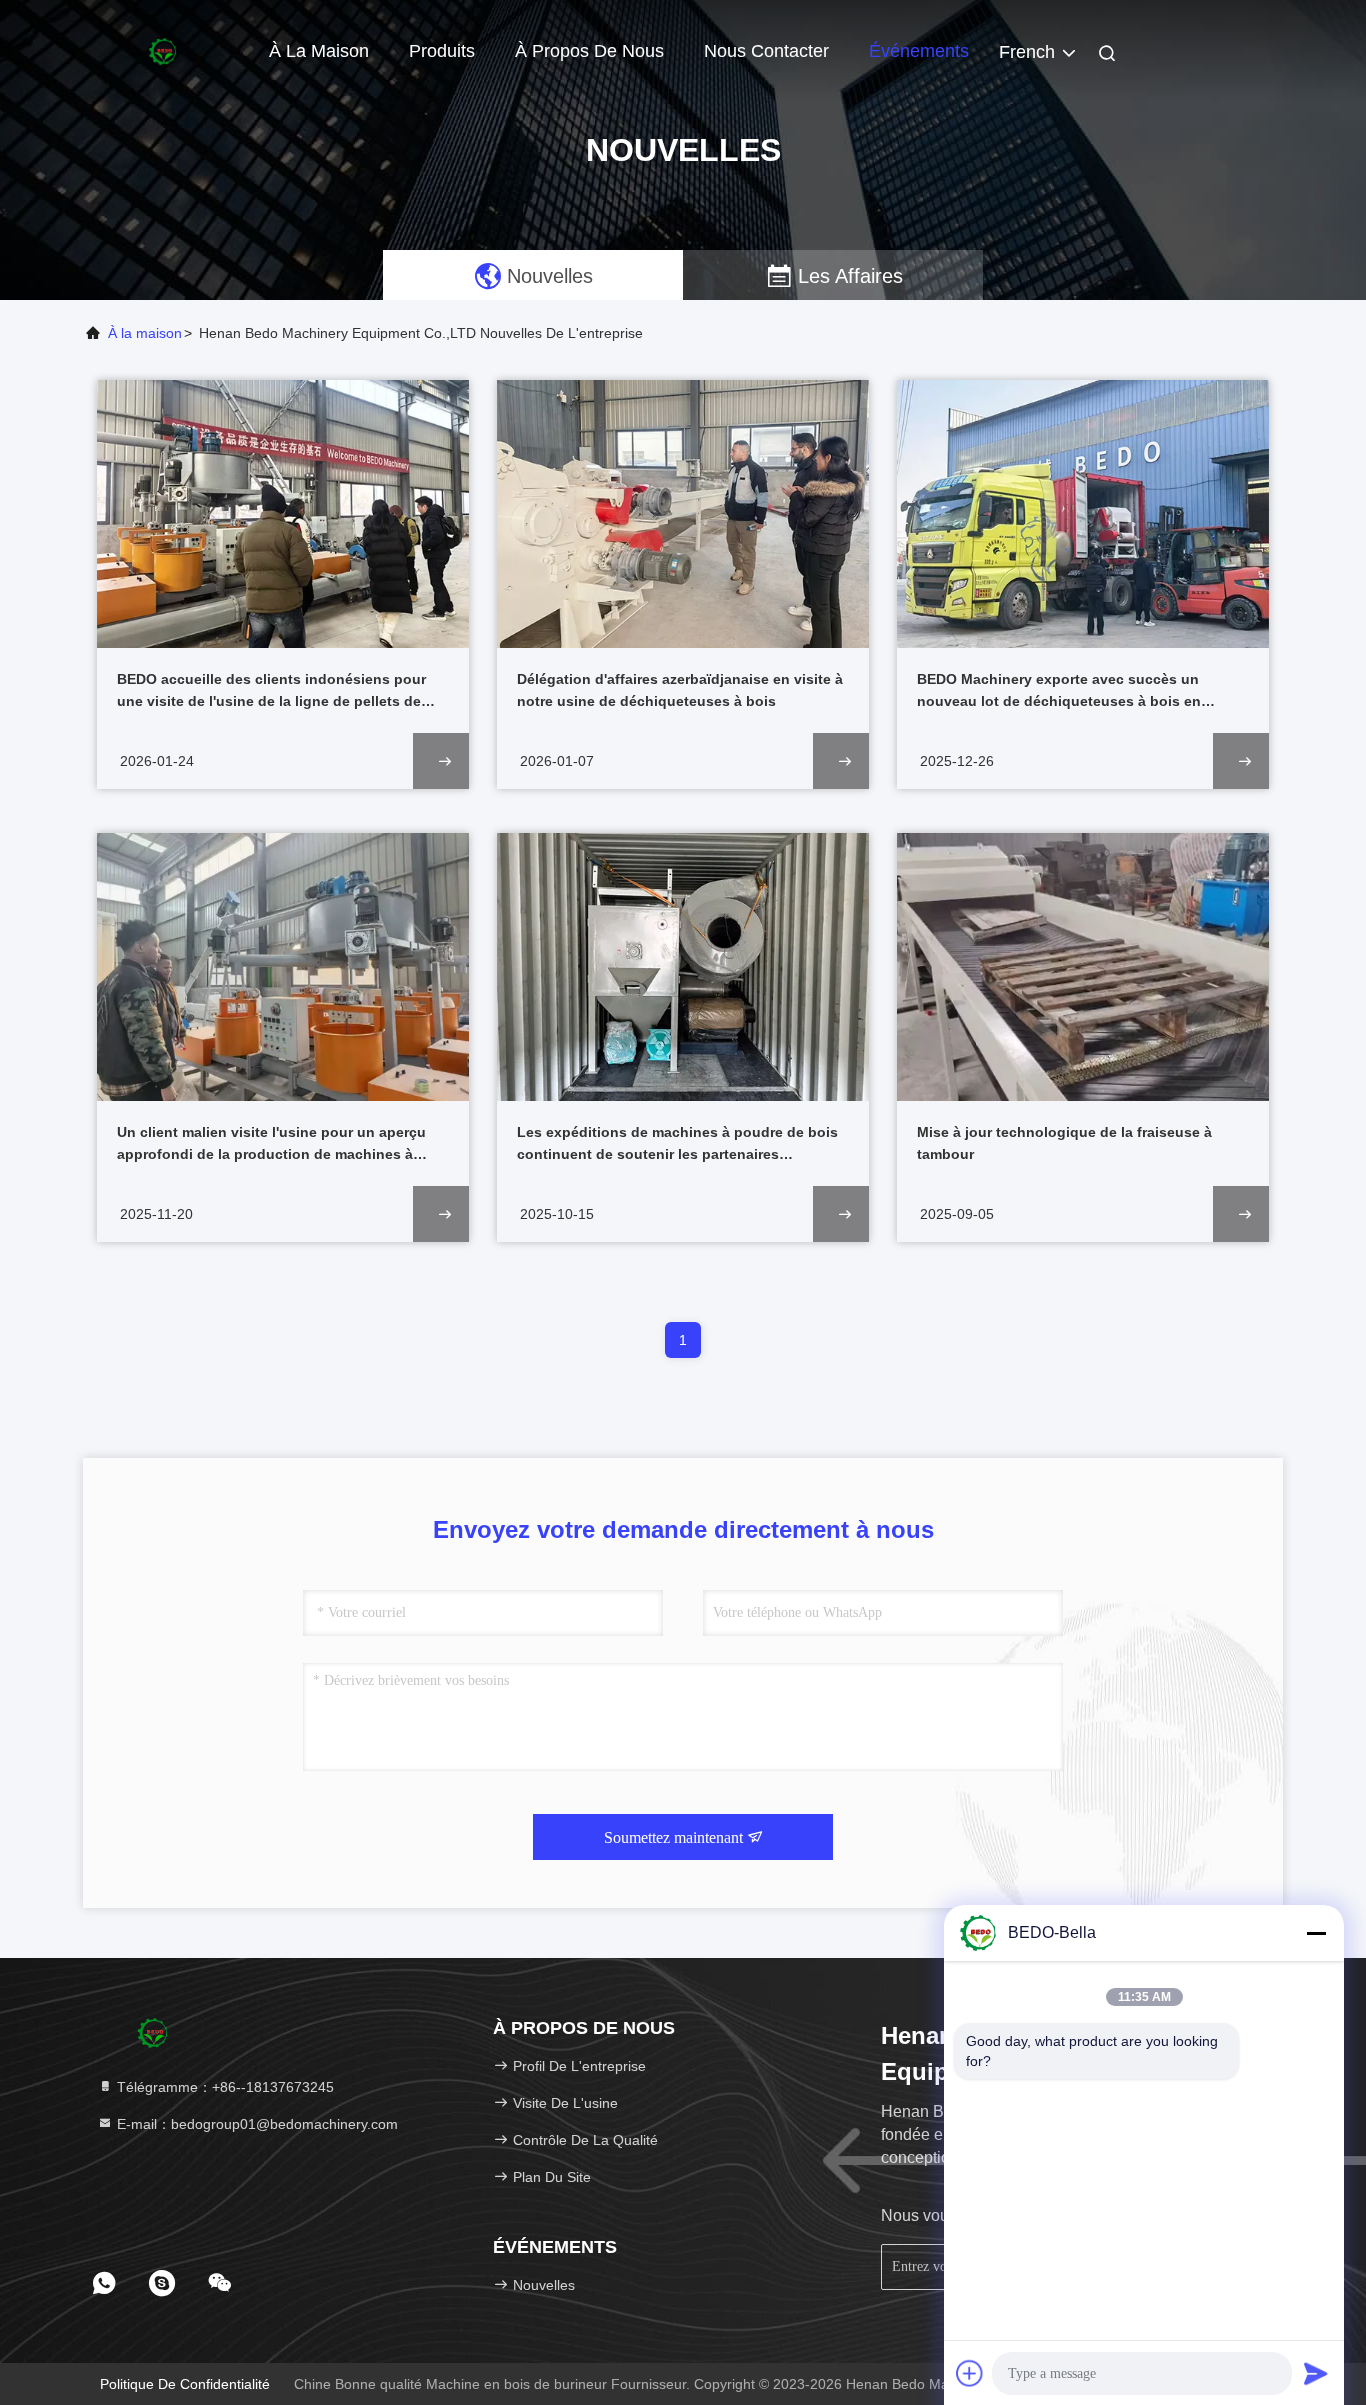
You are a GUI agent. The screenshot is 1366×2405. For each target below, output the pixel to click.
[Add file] (970, 2373)
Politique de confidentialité (185, 2384)
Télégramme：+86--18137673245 (223, 2087)
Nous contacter (766, 51)
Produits (442, 51)
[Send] (1316, 2373)
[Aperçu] (163, 50)
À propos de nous (589, 51)
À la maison (319, 51)
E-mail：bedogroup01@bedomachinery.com (255, 2124)
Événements (919, 51)
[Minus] (1316, 1933)
